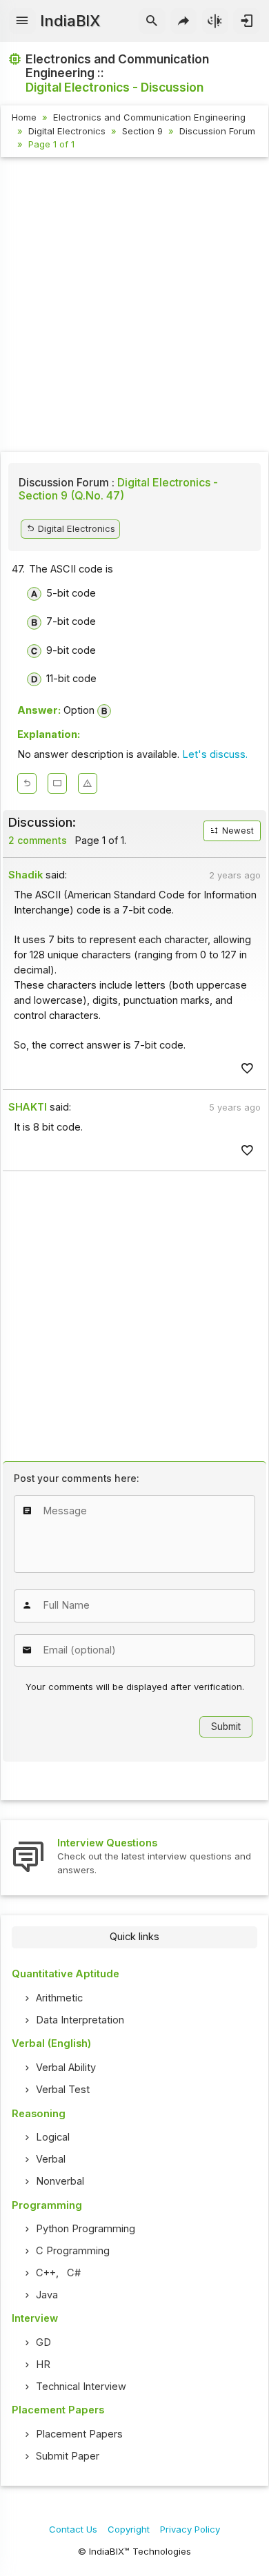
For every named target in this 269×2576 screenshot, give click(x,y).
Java (47, 2295)
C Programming (73, 2251)
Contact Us (73, 2529)
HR (43, 2364)
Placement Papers (79, 2434)
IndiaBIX (70, 21)
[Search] (152, 21)
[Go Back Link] (27, 783)
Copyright (129, 2529)
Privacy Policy (190, 2529)
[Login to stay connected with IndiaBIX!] (247, 21)
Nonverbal (60, 2181)
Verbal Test (63, 2090)
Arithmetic (59, 1998)
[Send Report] (88, 783)
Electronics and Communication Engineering (149, 117)
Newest (237, 831)
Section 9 (142, 131)
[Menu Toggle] (22, 21)
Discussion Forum (217, 131)
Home (24, 117)
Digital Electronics (67, 131)
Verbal (51, 2159)
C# (74, 2273)
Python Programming (86, 2229)
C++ (46, 2273)
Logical (53, 2137)
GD (43, 2342)
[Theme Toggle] (216, 21)
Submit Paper (68, 2456)
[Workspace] (57, 783)
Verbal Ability (66, 2068)
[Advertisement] (134, 307)
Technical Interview (81, 2387)
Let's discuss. (215, 754)
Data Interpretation (80, 2020)
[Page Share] (184, 21)
